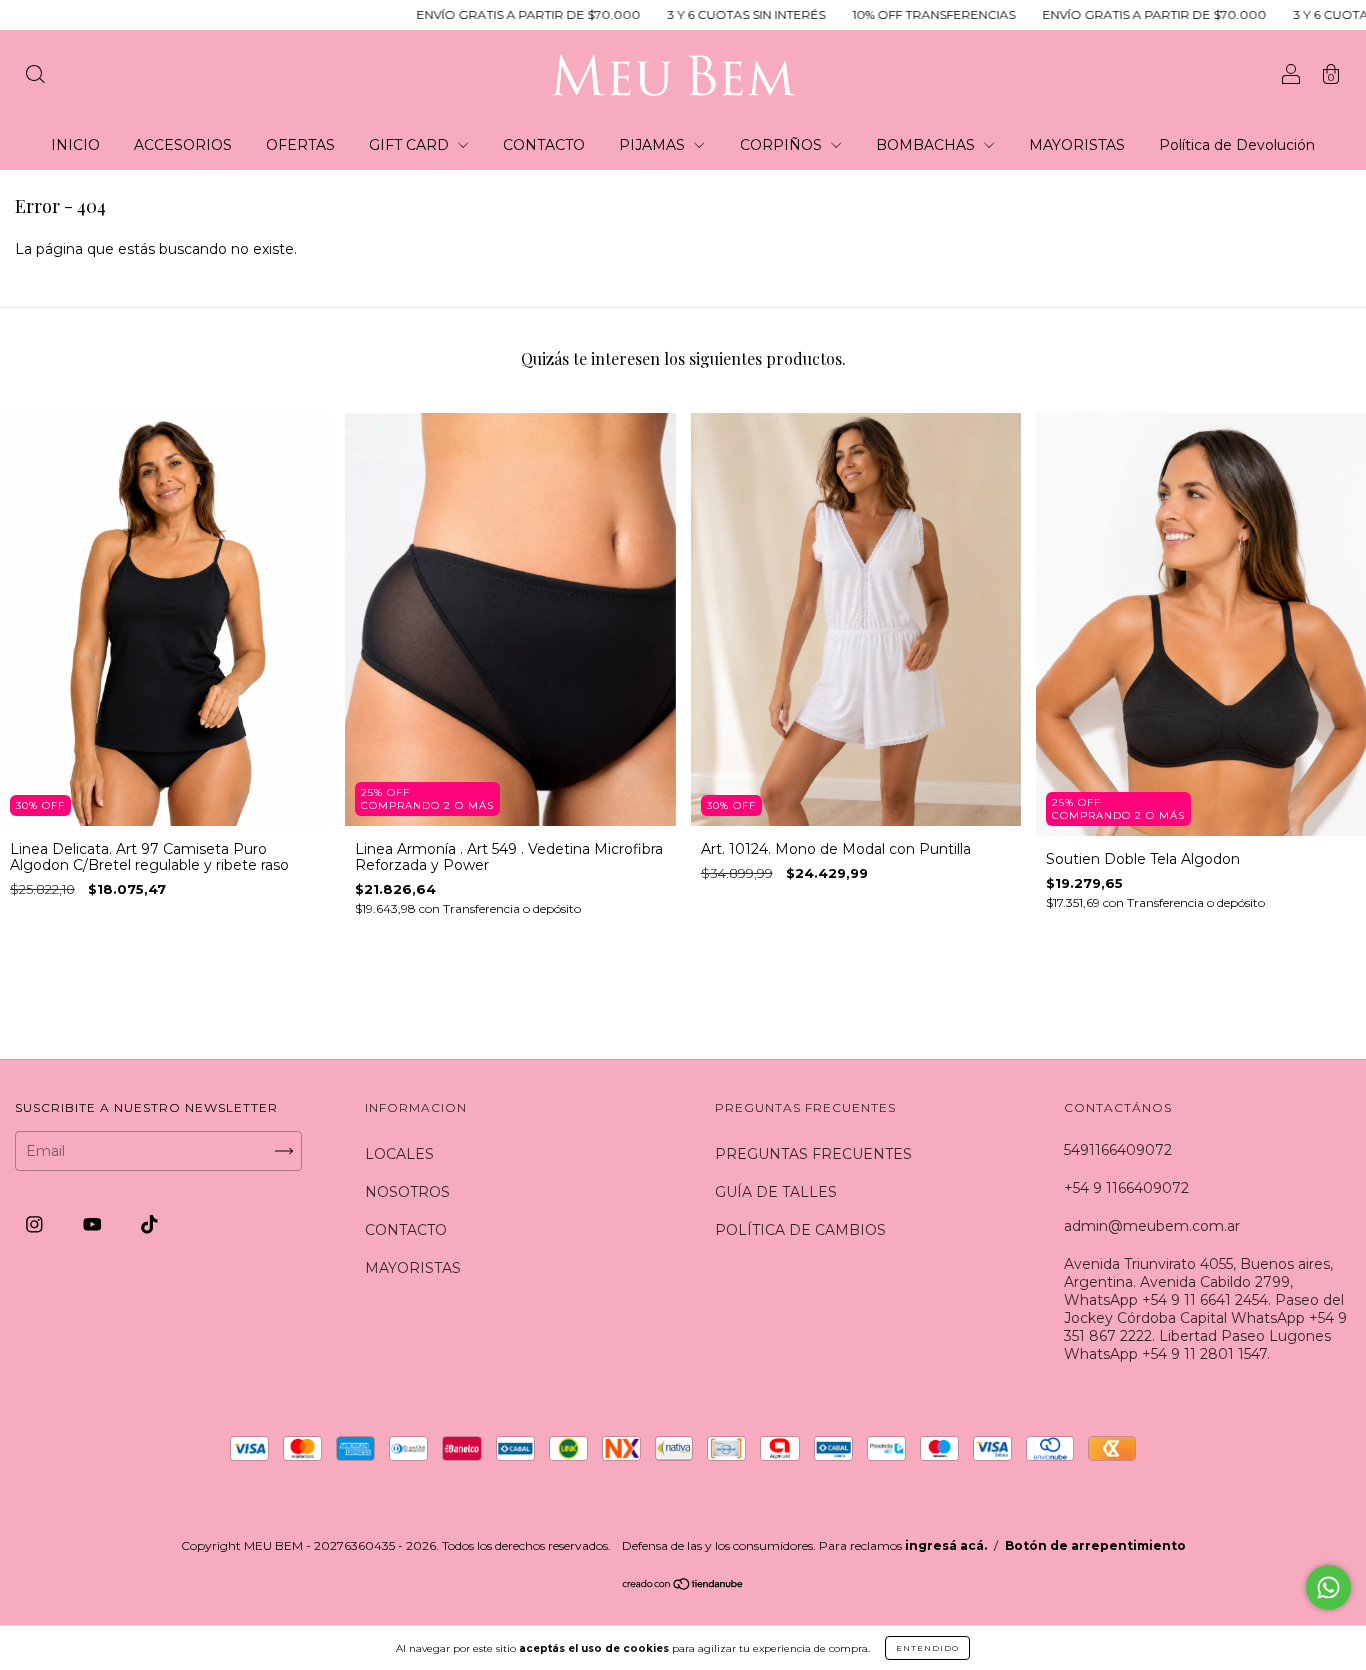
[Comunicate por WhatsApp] (1328, 1587)
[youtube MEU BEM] (94, 1225)
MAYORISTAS (1077, 145)
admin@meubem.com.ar (1152, 1226)
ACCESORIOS (183, 145)
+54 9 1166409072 (1126, 1188)
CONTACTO (544, 145)
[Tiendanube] (683, 1586)
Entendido (927, 1648)
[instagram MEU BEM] (36, 1225)
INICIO (75, 145)
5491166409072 (1118, 1150)
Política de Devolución (1237, 145)
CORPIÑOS (783, 145)
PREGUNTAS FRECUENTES (813, 1154)
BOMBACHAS (927, 145)
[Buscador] (35, 77)
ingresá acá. (946, 1545)
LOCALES (399, 1154)
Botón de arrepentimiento (1095, 1545)
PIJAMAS (654, 145)
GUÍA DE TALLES (776, 1192)
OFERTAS (300, 145)
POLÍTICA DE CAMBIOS (800, 1230)
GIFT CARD (411, 145)
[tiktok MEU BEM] (149, 1225)
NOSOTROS (407, 1192)
